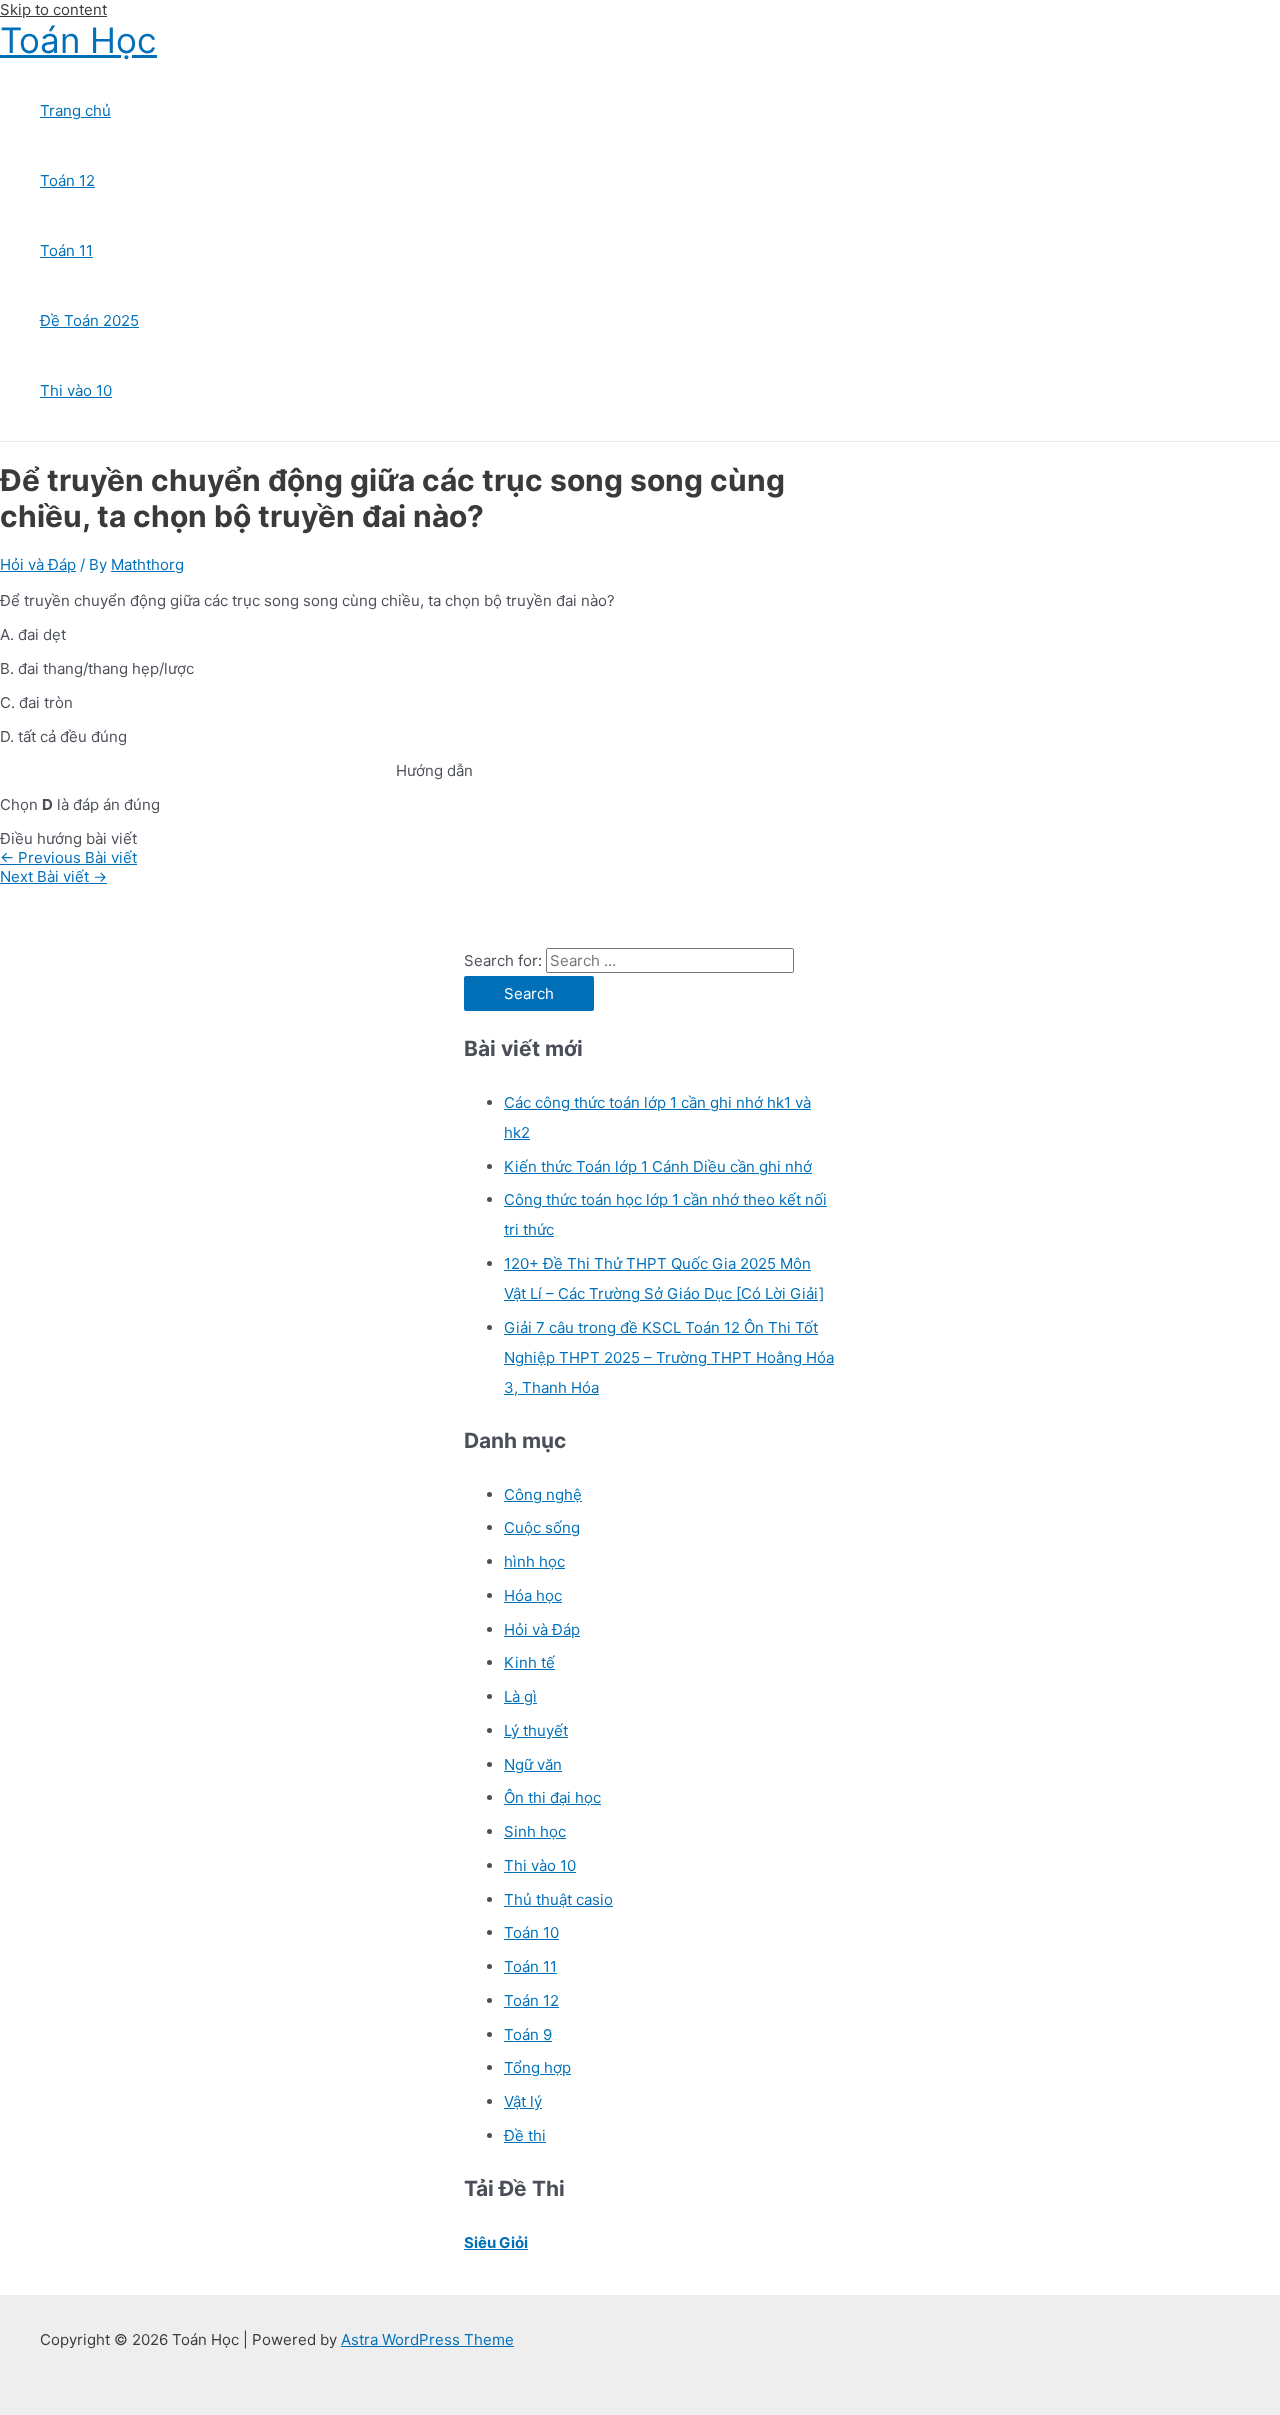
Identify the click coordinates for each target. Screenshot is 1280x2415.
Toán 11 (66, 250)
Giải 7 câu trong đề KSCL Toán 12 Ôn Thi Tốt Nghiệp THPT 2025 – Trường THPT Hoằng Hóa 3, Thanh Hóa (669, 1357)
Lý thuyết (536, 1730)
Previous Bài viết (68, 857)
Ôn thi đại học (552, 1797)
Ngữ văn (533, 1764)
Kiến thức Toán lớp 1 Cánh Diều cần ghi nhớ (658, 1166)
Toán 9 (528, 2034)
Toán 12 (67, 180)
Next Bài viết (53, 876)
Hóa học (533, 1595)
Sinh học (535, 1831)
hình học (534, 1561)
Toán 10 (531, 1932)
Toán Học (78, 40)
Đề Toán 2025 (89, 320)
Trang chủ (75, 110)
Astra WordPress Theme (427, 2339)
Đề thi (525, 2135)
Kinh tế (529, 1662)
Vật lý (523, 2101)
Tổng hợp (537, 2067)
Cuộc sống (542, 1527)
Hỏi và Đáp (38, 564)
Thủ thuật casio (558, 1899)
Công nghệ (543, 1494)
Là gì (520, 1696)
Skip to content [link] (53, 9)
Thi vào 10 (76, 390)
